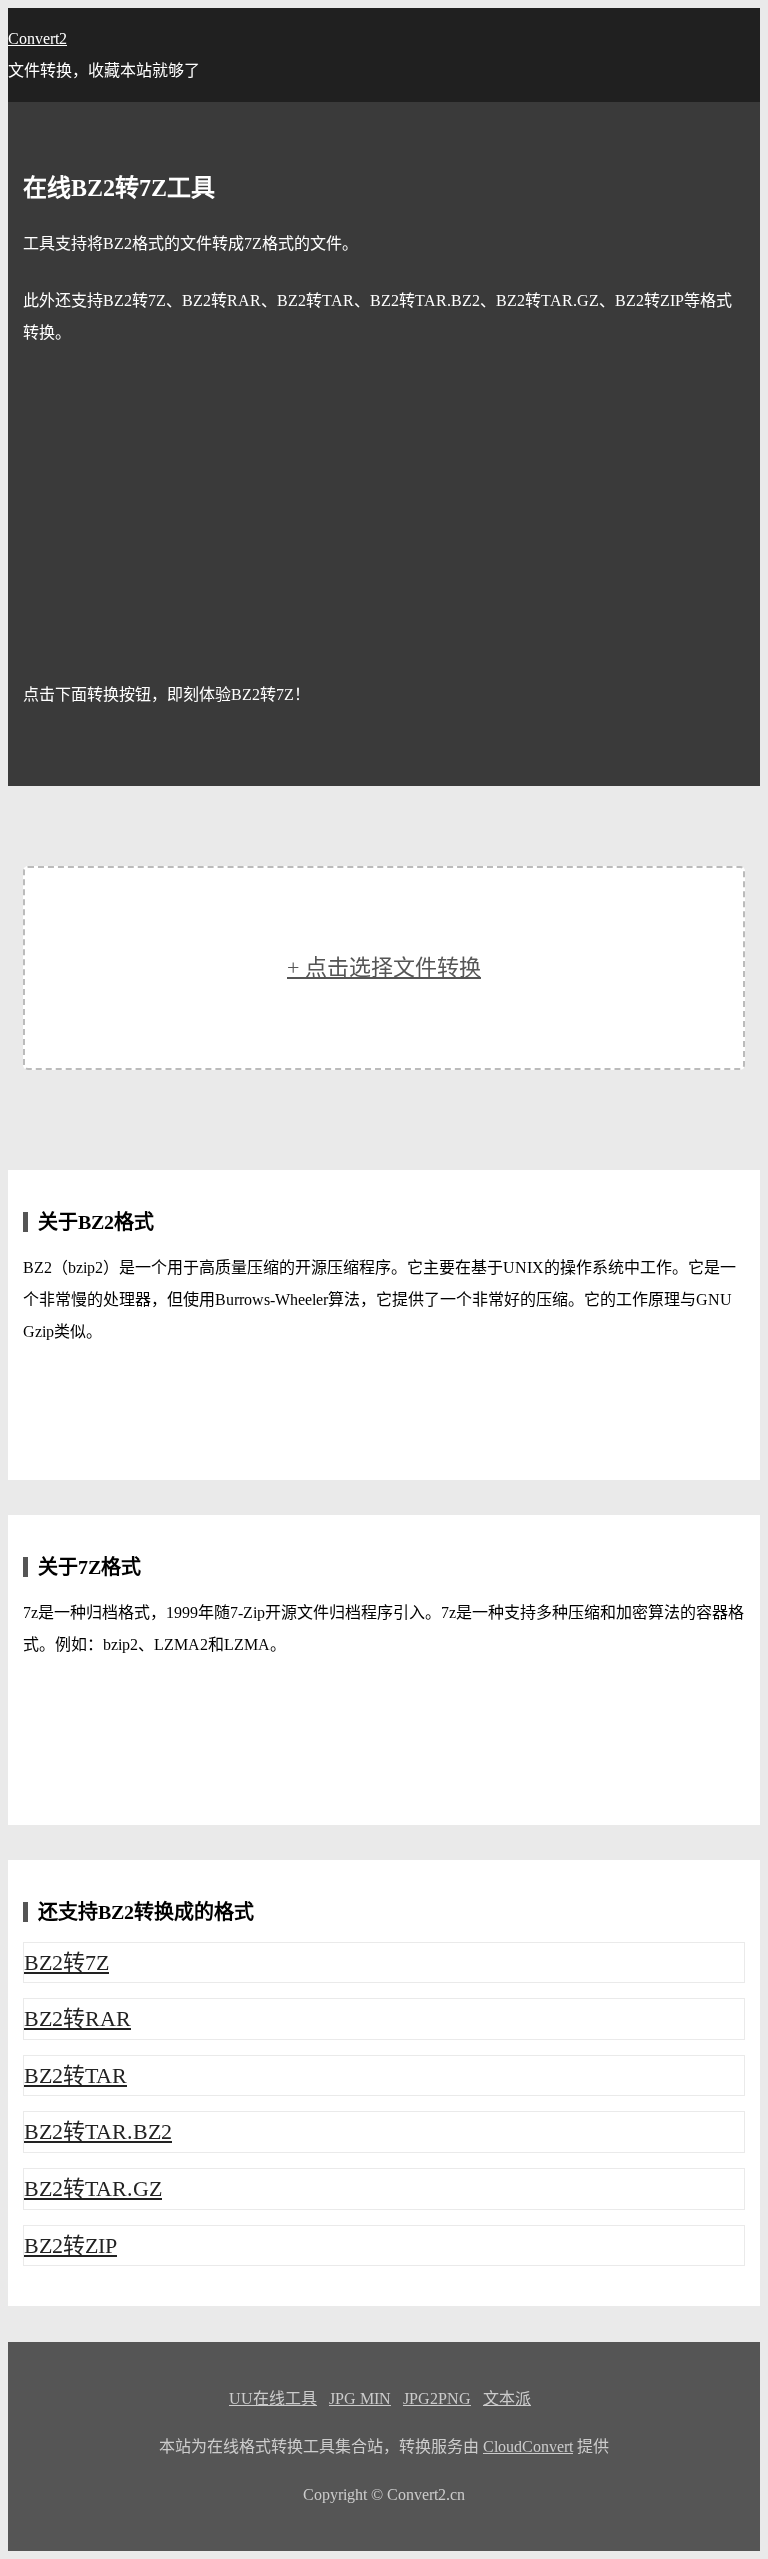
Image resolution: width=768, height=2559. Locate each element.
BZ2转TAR (75, 2075)
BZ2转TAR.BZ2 (98, 2131)
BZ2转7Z (66, 1962)
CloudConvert (528, 2446)
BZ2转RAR (77, 2018)
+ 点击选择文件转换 (384, 967)
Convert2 (37, 38)
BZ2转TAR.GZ (93, 2188)
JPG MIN (360, 2398)
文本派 (507, 2398)
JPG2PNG (437, 2398)
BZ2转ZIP (70, 2245)
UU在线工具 (273, 2398)
